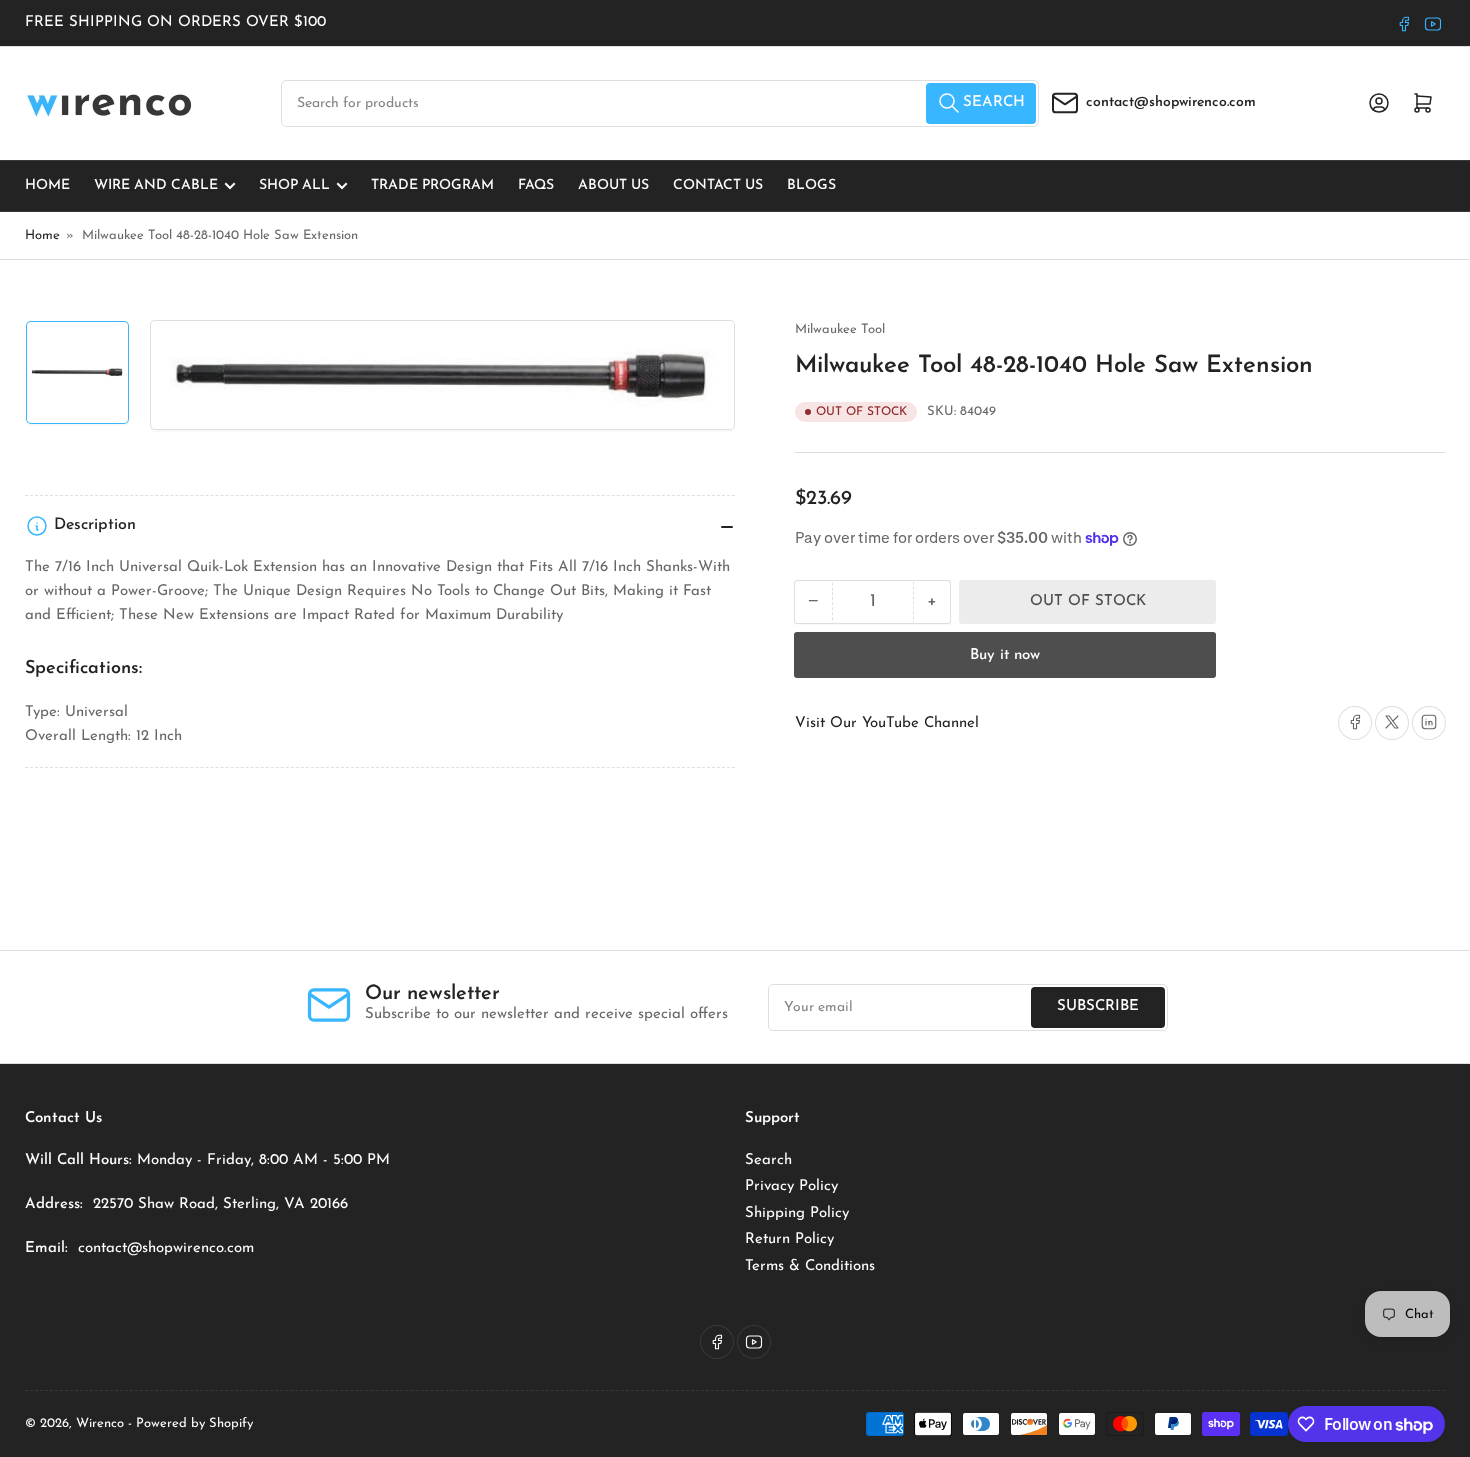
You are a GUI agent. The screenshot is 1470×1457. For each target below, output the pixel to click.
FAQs (536, 185)
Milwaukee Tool (840, 329)
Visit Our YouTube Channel (887, 722)
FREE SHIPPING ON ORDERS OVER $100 (175, 22)
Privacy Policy (791, 1186)
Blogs (811, 185)
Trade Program (432, 185)
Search (768, 1160)
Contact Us (718, 185)
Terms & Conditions (810, 1266)
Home (47, 185)
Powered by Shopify (194, 1423)
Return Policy (789, 1239)
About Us (613, 185)
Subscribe (1098, 1006)
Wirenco (100, 1423)
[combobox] (660, 103)
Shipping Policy (797, 1213)
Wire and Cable (156, 185)
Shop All (294, 185)
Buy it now (1005, 654)
